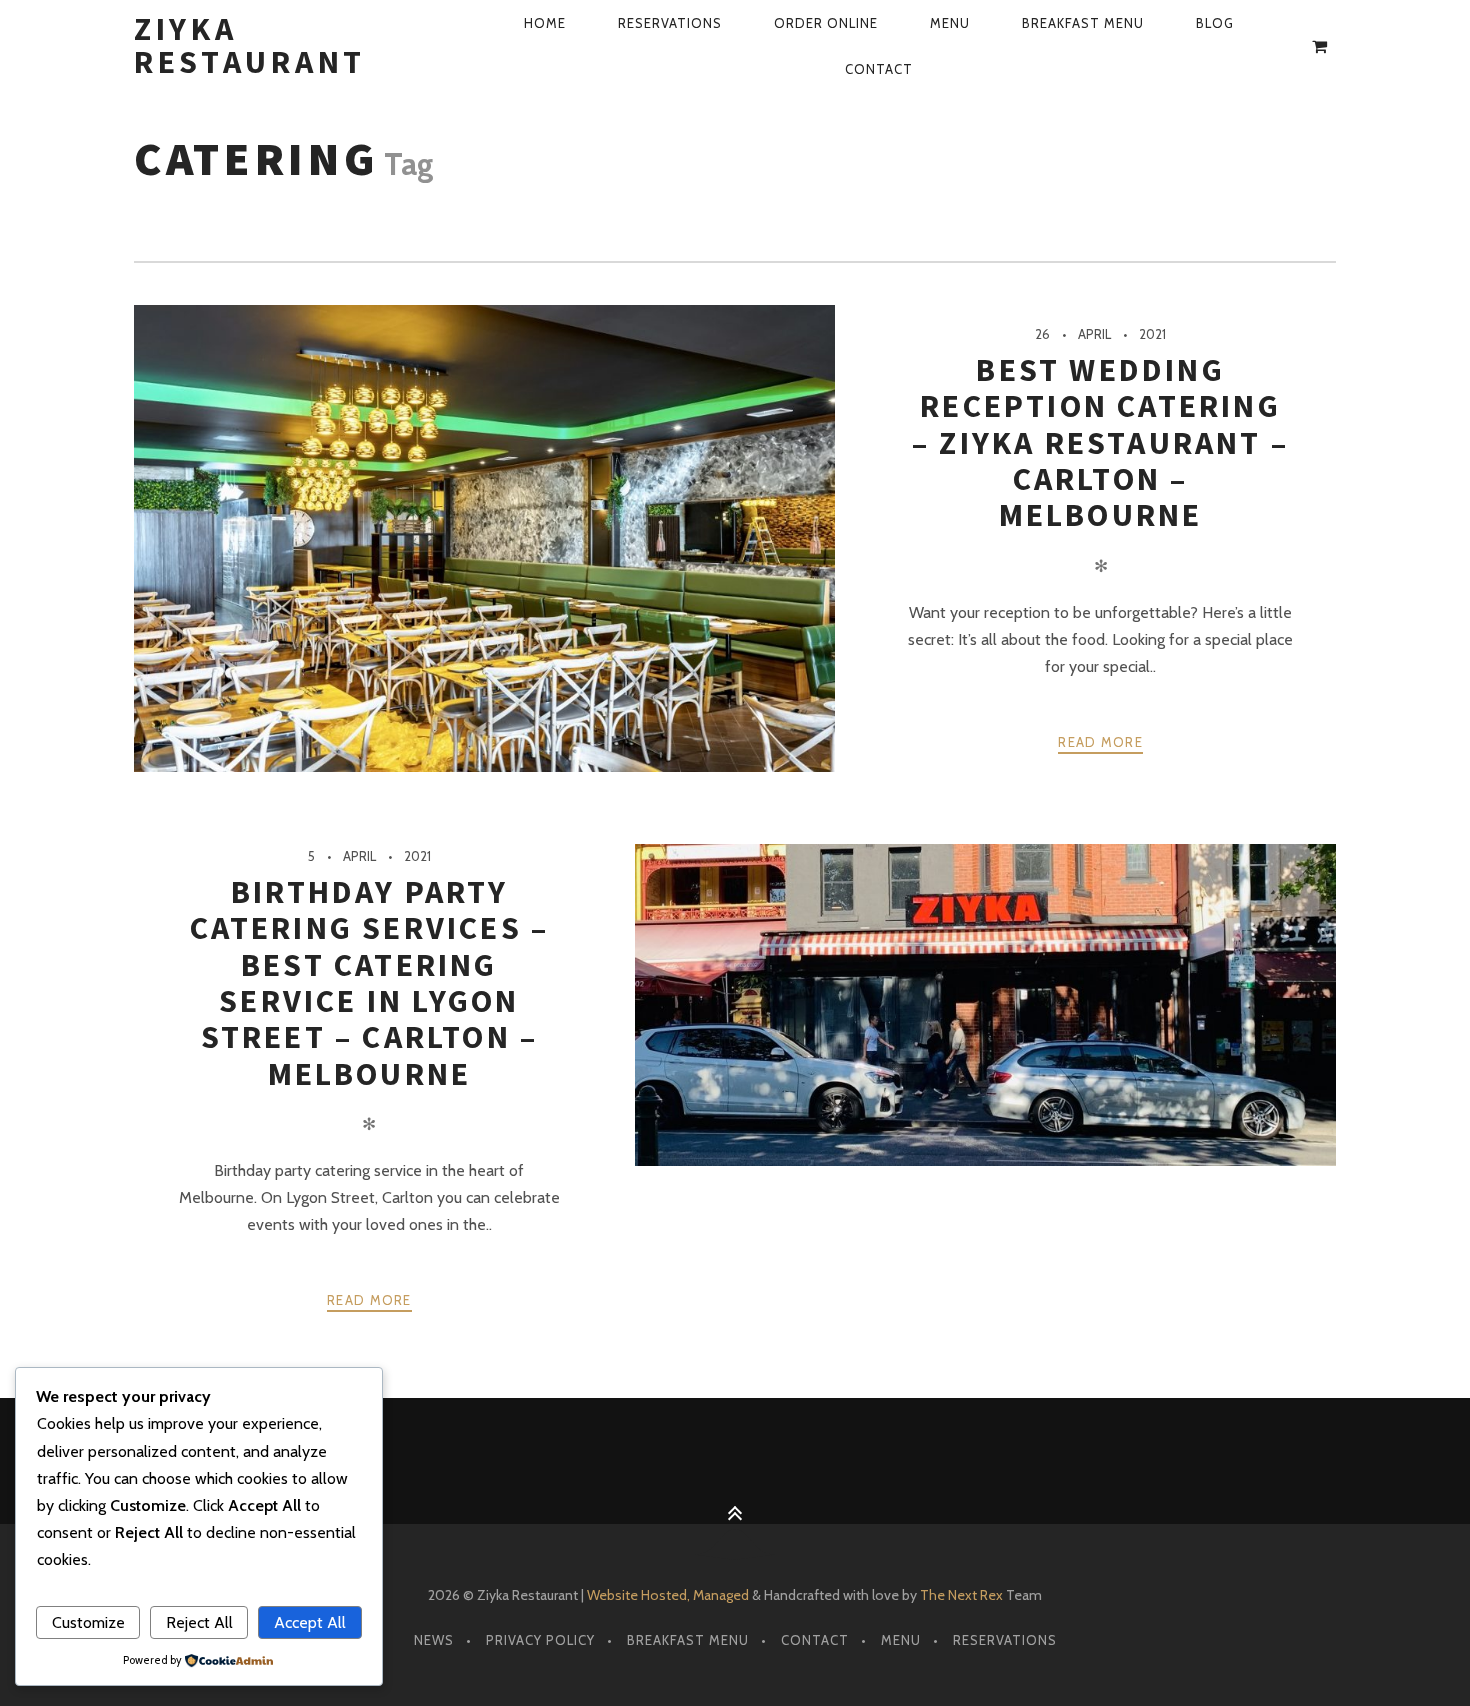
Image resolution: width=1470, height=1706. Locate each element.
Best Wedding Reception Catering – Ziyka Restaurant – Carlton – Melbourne (1100, 442)
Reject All (199, 1622)
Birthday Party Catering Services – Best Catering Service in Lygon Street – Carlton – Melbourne (370, 983)
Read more (1100, 742)
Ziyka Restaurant (250, 46)
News (434, 1640)
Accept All (310, 1622)
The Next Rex (961, 1595)
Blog (1215, 23)
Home (545, 23)
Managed (721, 1595)
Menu (950, 23)
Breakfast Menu (1083, 23)
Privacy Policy (540, 1640)
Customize (88, 1622)
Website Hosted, (638, 1595)
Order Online (826, 23)
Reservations (670, 23)
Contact (879, 69)
